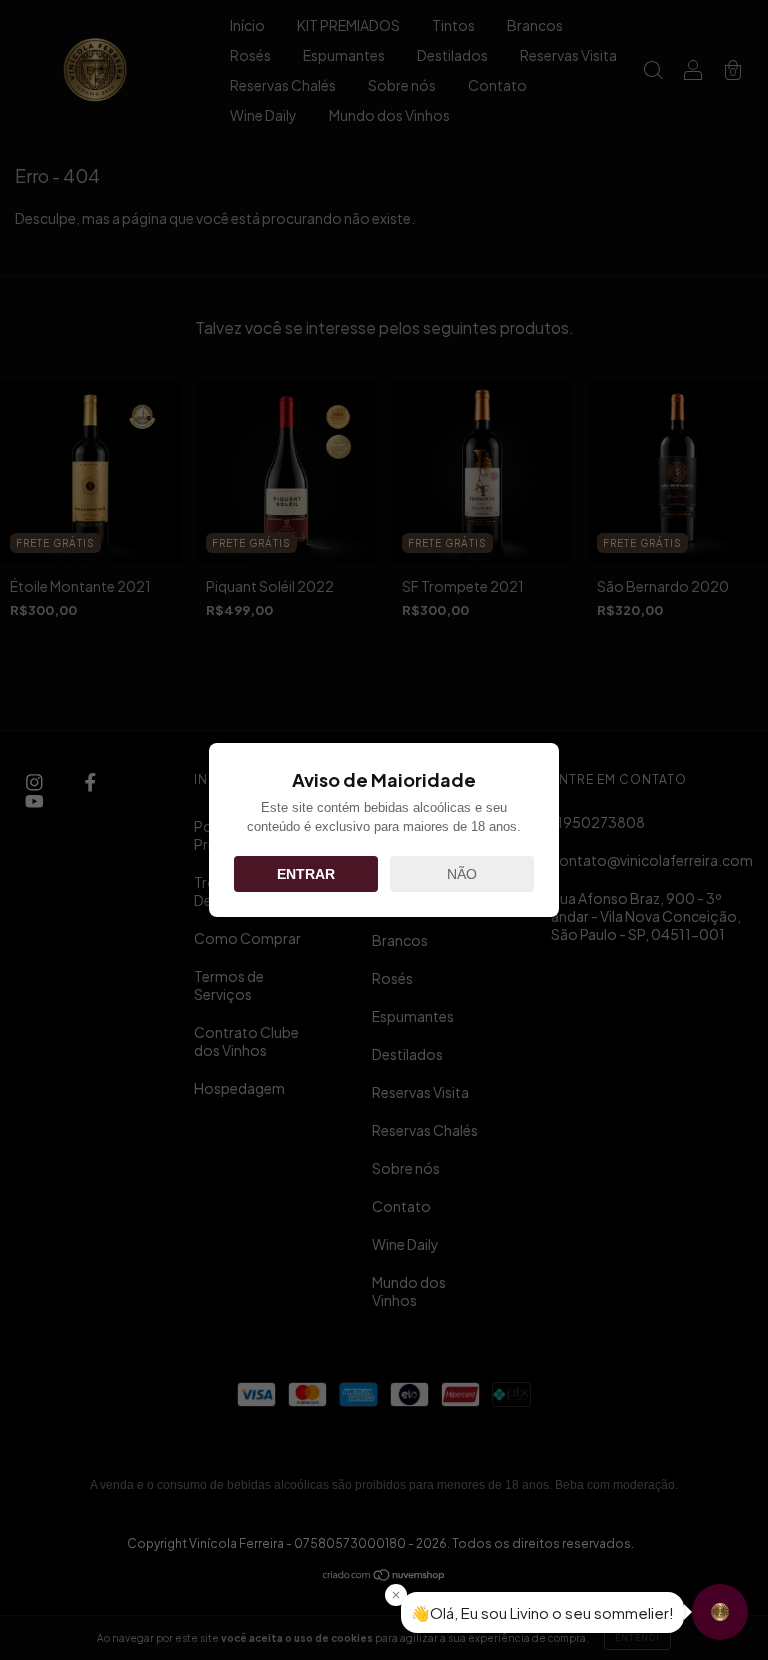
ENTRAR (306, 874)
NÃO (462, 874)
